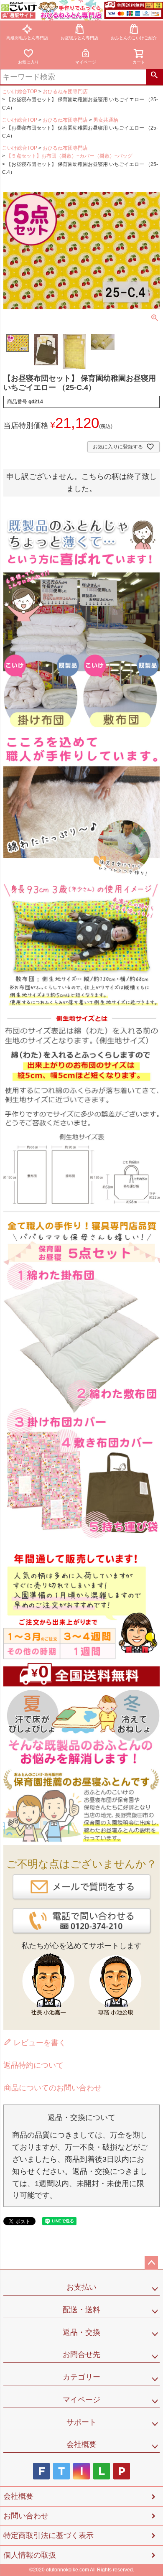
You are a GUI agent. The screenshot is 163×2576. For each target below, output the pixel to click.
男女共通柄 (106, 120)
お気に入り (28, 62)
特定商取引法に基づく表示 (48, 2535)
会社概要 (81, 2444)
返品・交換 (81, 2332)
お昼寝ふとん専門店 (79, 38)
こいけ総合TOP (20, 92)
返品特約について (33, 2065)
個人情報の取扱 (30, 2555)
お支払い (81, 2287)
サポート (81, 2422)
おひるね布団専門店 (65, 92)
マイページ (86, 62)
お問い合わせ (26, 2516)
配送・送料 (81, 2310)
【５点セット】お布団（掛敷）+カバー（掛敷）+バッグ (69, 156)
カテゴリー (81, 2377)
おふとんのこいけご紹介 (134, 38)
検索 (154, 77)
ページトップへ (151, 2263)
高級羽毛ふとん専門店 (27, 38)
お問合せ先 (81, 2354)
